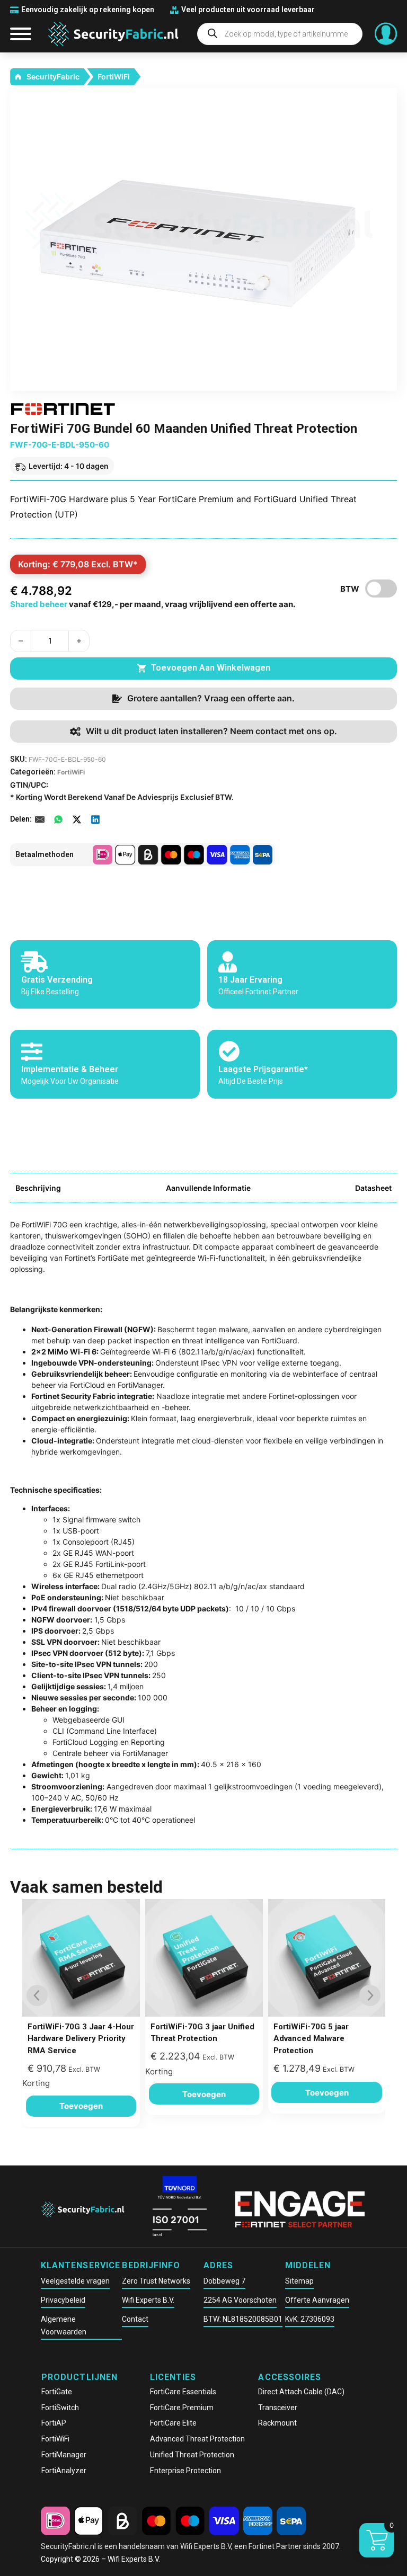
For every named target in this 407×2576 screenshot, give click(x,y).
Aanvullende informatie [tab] (208, 1188)
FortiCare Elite (173, 2423)
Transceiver (278, 2408)
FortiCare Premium (182, 2408)
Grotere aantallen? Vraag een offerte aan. (211, 698)
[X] (77, 819)
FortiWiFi (114, 77)
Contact (135, 2319)
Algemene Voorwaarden (64, 2325)
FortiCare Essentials (183, 2392)
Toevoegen (81, 2106)
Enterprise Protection (185, 2471)
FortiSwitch (60, 2408)
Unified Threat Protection (192, 2455)
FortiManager (64, 2455)
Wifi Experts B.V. (148, 2300)
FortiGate (57, 2392)
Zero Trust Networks (156, 2281)
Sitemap (299, 2281)
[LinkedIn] (95, 819)
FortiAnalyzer (64, 2471)
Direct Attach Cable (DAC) (301, 2392)
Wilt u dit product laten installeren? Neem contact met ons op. (211, 731)
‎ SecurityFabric (52, 77)
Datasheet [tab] (373, 1188)
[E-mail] (40, 819)
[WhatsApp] (58, 819)
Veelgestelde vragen (75, 2281)
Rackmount (277, 2423)
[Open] (21, 34)
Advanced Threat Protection (197, 2439)
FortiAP (54, 2423)
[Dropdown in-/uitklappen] (386, 34)
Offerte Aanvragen (317, 2300)
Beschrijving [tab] (38, 1188)
